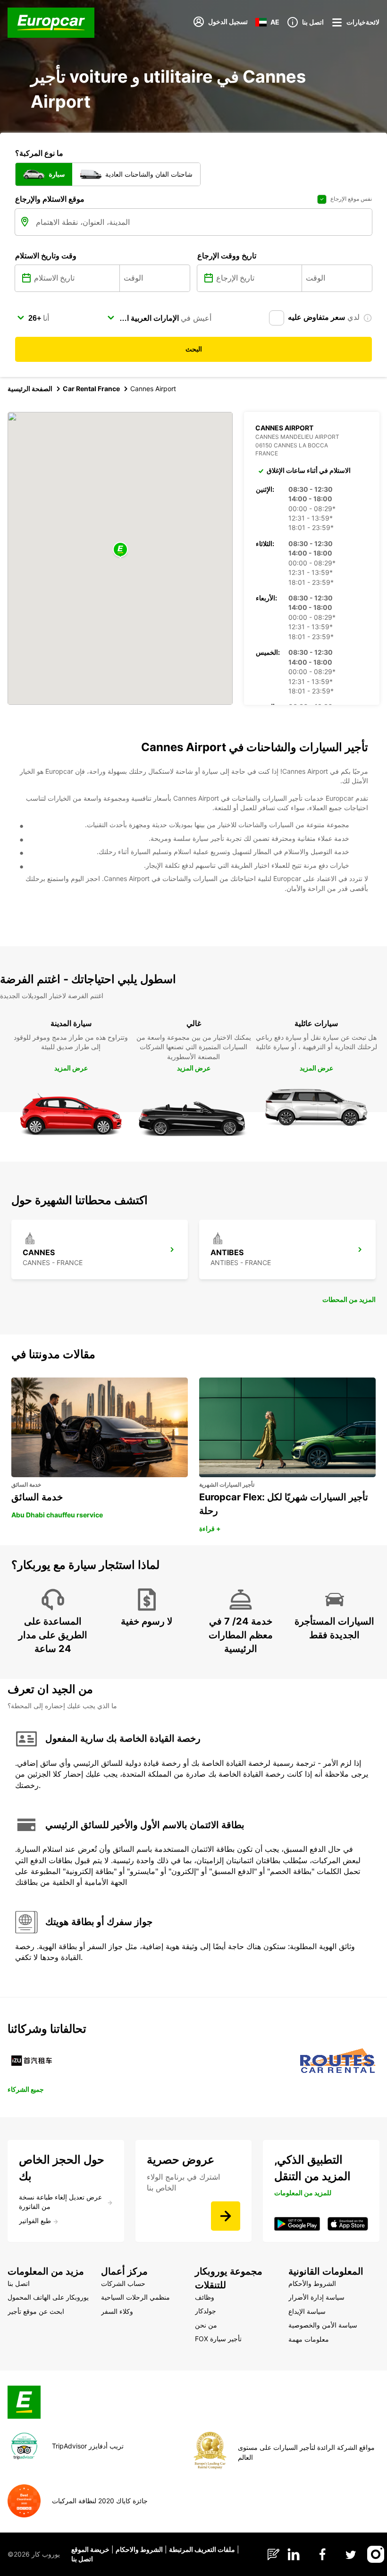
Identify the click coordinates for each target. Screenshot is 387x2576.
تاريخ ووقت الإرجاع (227, 256)
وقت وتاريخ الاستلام (46, 256)
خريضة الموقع (90, 2549)
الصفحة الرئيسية (30, 389)
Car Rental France (91, 389)
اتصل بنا (82, 2559)
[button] (120, 550)
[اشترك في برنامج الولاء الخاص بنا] (226, 2216)
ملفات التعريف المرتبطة (202, 2549)
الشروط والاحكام (139, 2549)
